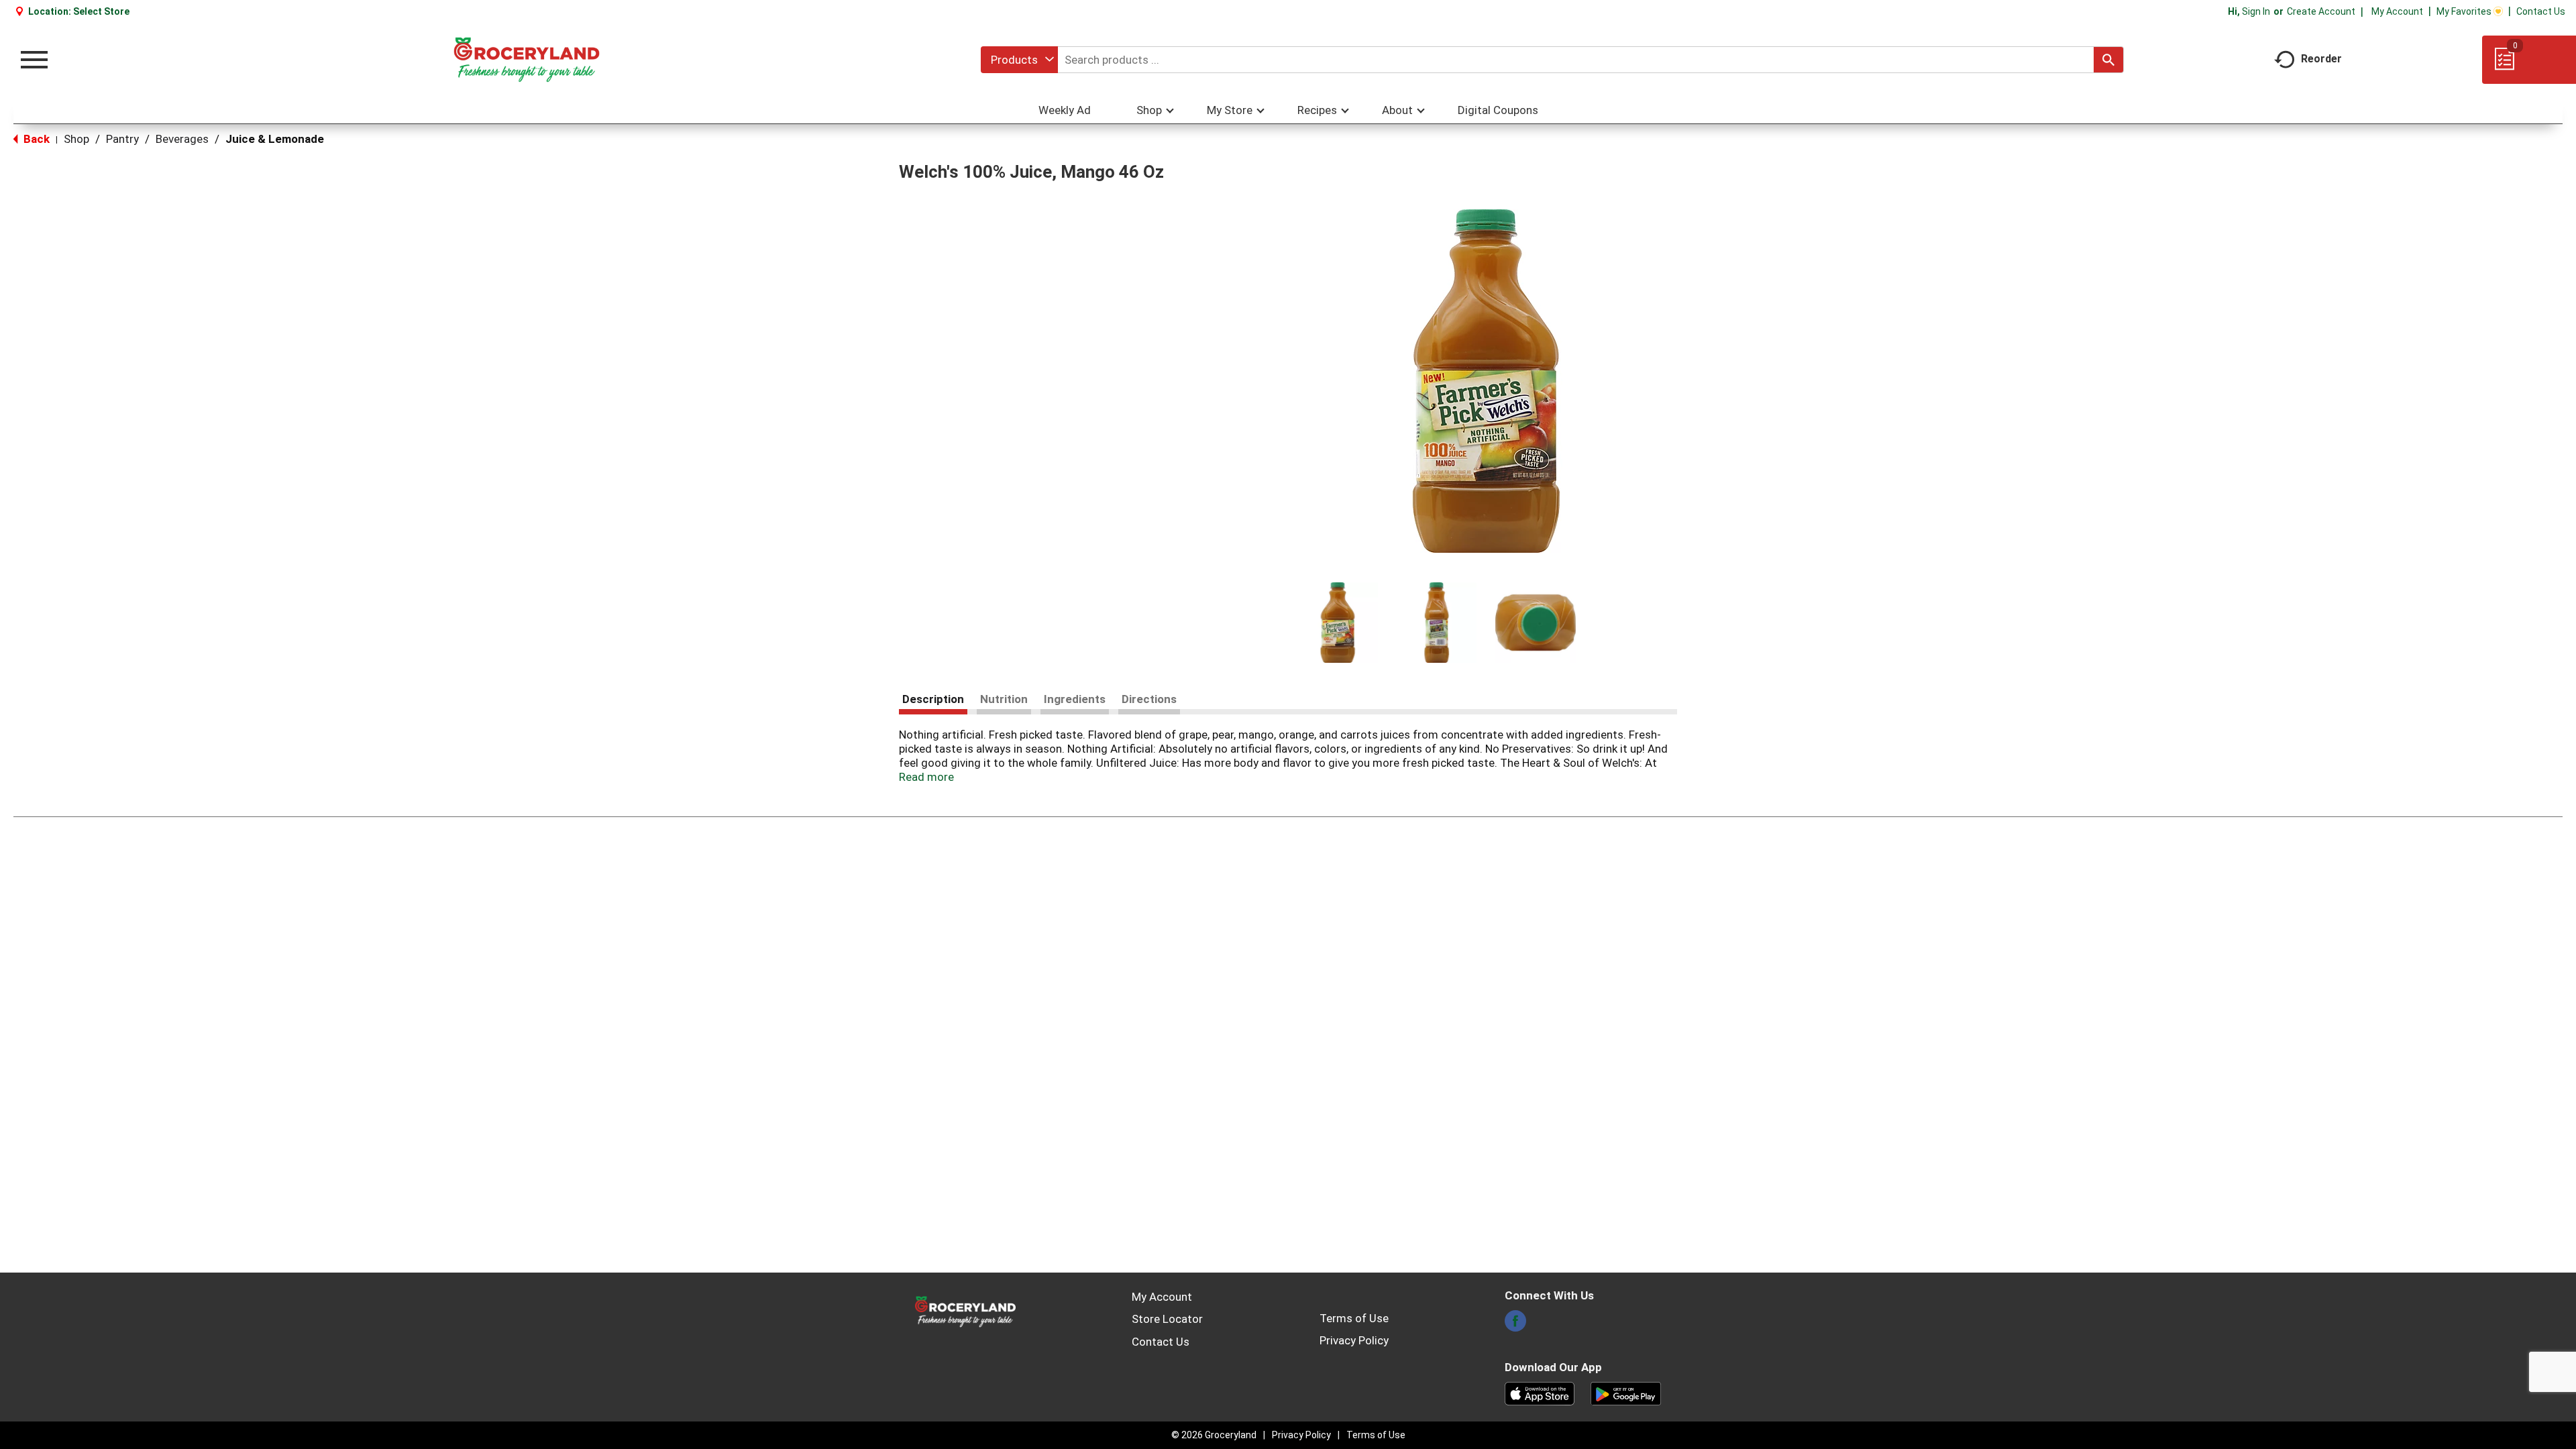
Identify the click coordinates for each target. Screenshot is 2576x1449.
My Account (2397, 11)
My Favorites (2464, 11)
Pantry (122, 139)
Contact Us (2541, 11)
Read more (926, 777)
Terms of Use (1354, 1318)
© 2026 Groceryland (1214, 1435)
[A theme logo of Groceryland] (526, 60)
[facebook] (1515, 1325)
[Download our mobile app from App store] (1540, 1393)
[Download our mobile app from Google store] (1626, 1393)
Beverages (182, 139)
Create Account (2321, 11)
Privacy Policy (1354, 1340)
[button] (1338, 623)
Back (35, 139)
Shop (76, 139)
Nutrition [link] (1004, 699)
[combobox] (1019, 60)
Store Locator (1167, 1319)
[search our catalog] (2108, 60)
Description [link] (933, 699)
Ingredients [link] (1075, 699)
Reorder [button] (2321, 59)
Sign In (2256, 11)
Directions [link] (1149, 699)
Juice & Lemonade (275, 139)
